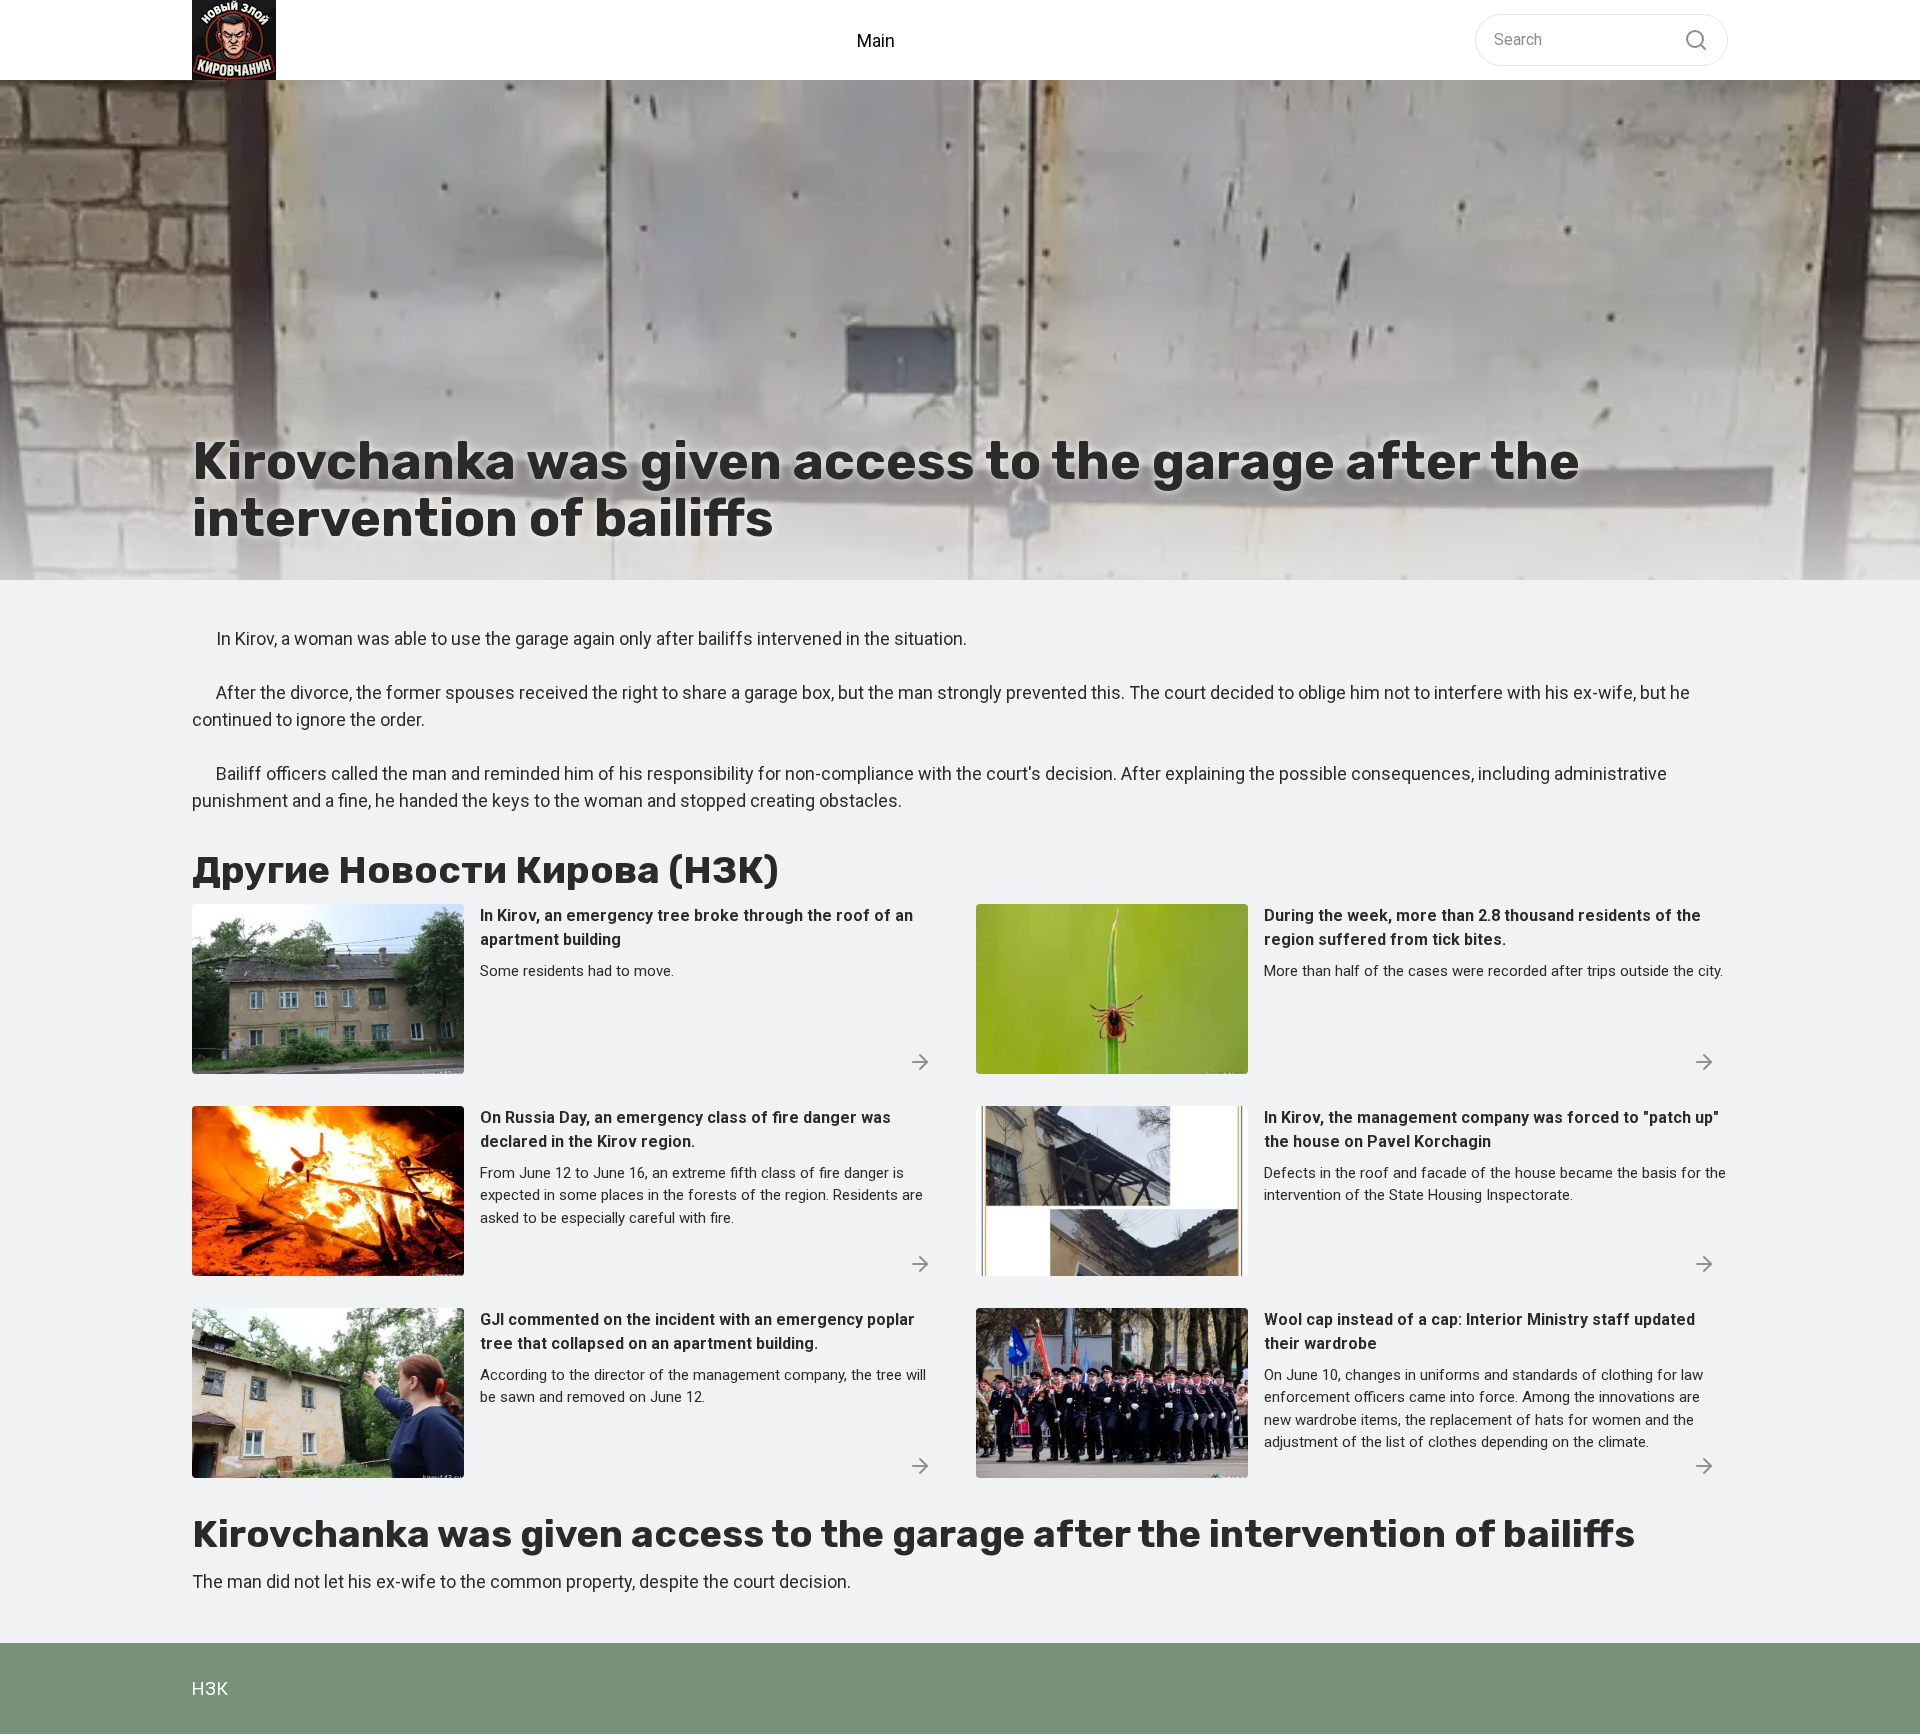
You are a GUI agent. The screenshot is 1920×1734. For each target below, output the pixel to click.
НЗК (210, 1688)
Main (876, 40)
